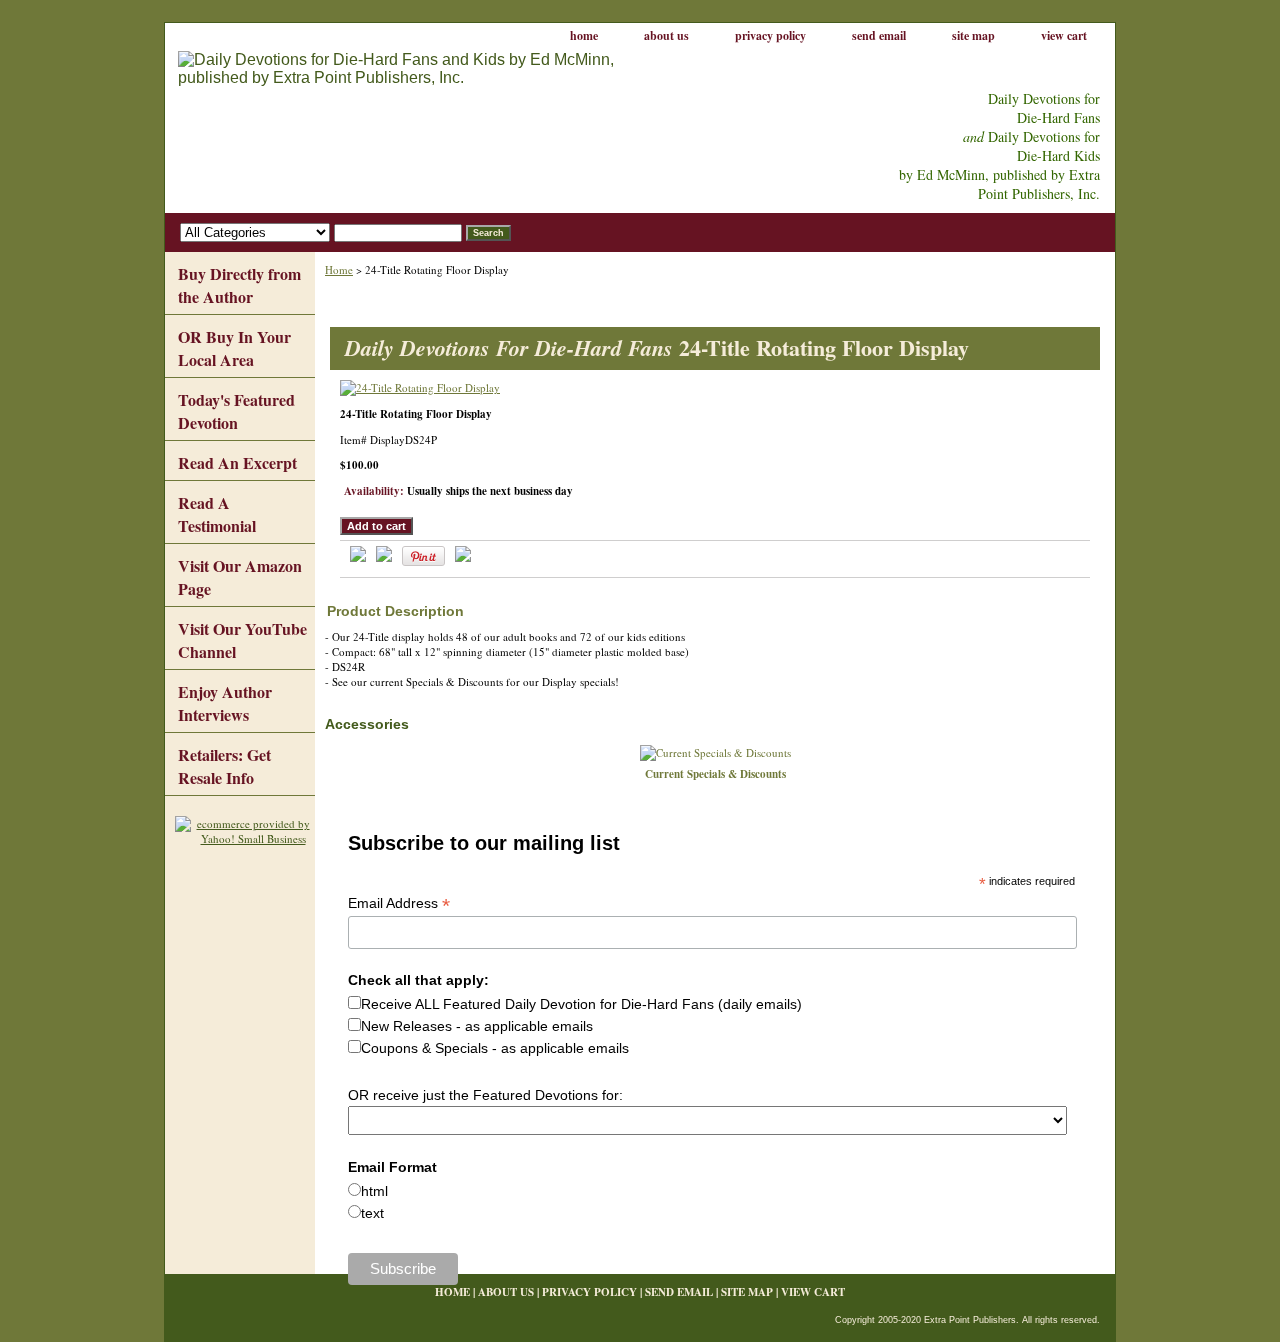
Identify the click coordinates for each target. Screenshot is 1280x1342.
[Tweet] (358, 557)
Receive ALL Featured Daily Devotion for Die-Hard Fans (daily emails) (581, 1004)
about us (666, 35)
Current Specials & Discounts (715, 774)
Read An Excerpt (237, 462)
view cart (1064, 35)
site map (973, 35)
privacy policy (770, 35)
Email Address (399, 903)
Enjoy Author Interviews (225, 703)
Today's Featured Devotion (236, 411)
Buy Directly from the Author (239, 285)
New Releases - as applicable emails (477, 1026)
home (584, 35)
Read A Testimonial (217, 514)
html (374, 1191)
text (372, 1213)
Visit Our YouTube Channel (242, 640)
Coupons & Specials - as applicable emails (495, 1048)
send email (879, 35)
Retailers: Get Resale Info (224, 766)
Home (339, 269)
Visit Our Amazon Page (240, 577)
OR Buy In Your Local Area (234, 348)
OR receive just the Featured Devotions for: (485, 1095)
